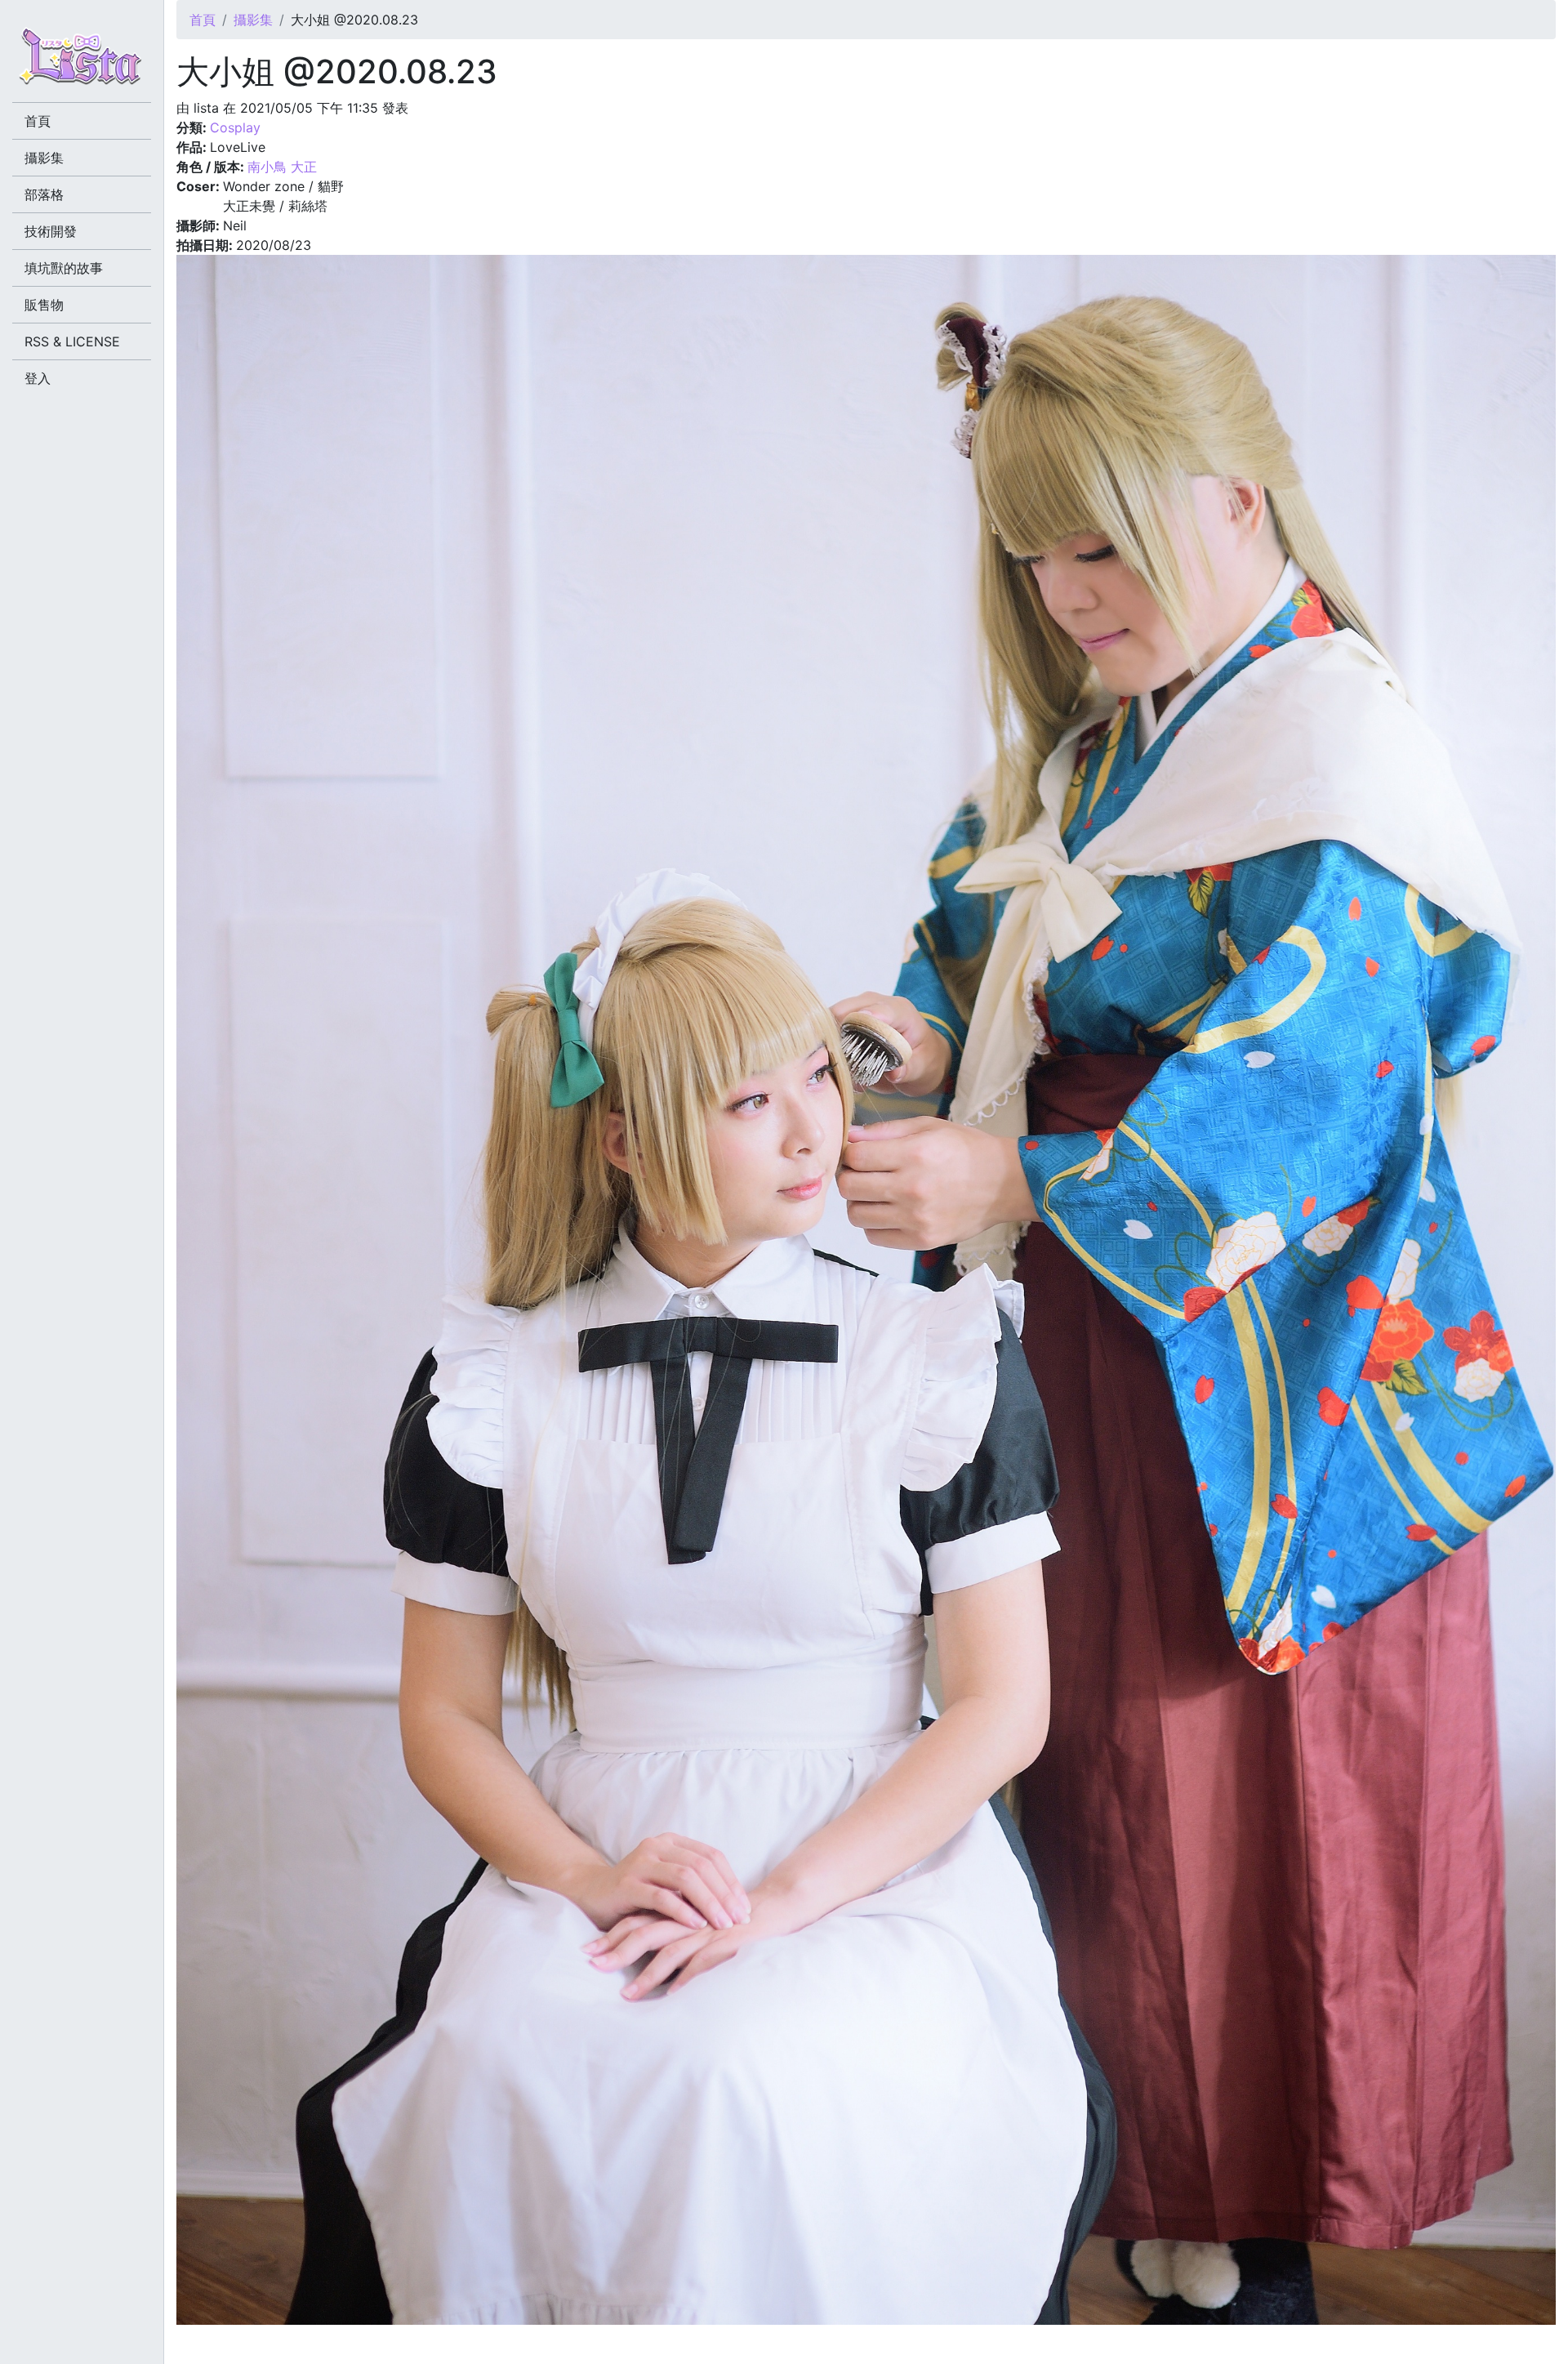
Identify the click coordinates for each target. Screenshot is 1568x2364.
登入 (38, 378)
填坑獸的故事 (64, 268)
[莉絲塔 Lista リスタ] (82, 61)
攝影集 (253, 20)
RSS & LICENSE (72, 341)
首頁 (203, 20)
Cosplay (235, 127)
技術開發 (51, 231)
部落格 (44, 194)
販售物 (44, 305)
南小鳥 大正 (282, 167)
